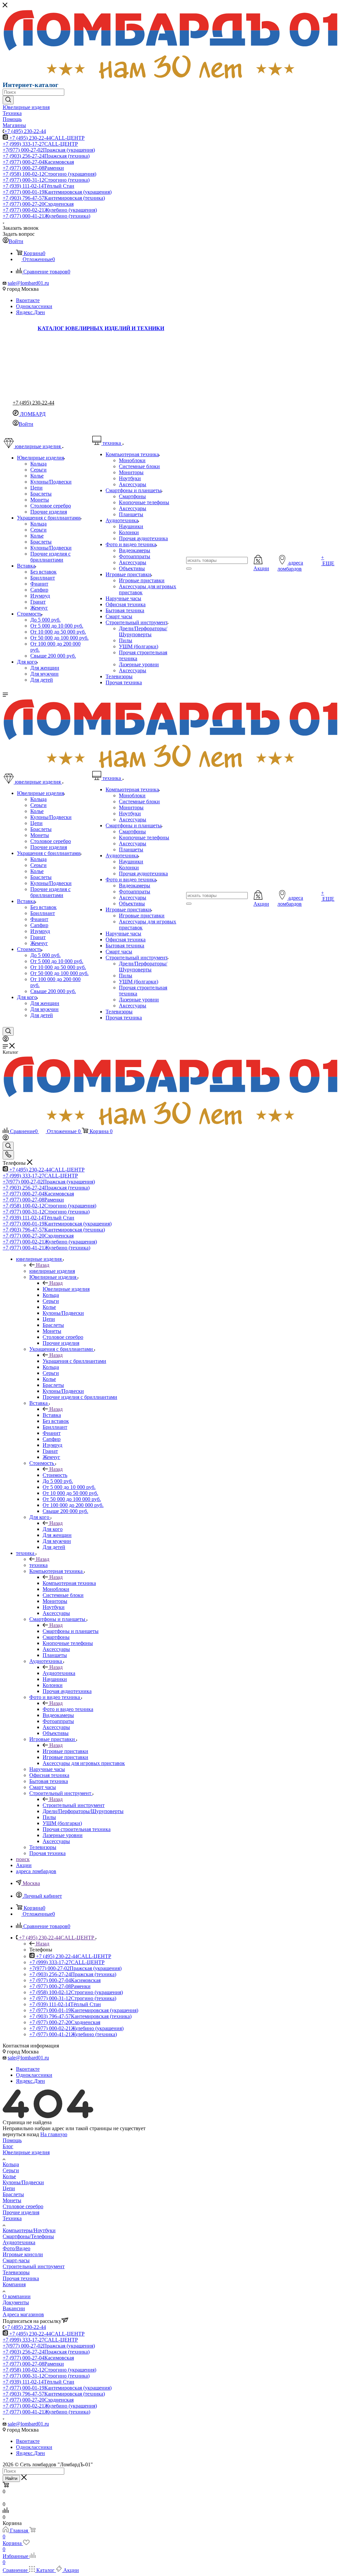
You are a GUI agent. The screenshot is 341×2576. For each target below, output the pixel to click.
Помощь (12, 2140)
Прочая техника (21, 2278)
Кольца (11, 2164)
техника (38, 1565)
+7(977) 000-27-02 (49, 150)
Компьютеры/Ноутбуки (29, 2230)
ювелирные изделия (52, 1271)
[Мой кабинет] (6, 1040)
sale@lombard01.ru (28, 283)
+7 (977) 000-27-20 (38, 204)
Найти (11, 2478)
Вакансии (14, 2308)
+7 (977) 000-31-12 (46, 180)
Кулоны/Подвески (23, 2182)
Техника (12, 2218)
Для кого (53, 1529)
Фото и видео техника (68, 1709)
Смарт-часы (16, 2260)
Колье (9, 2176)
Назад (43, 1265)
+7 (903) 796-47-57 (54, 198)
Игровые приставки (65, 1751)
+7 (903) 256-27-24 (46, 156)
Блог (8, 2146)
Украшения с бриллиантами (74, 1361)
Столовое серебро (23, 2206)
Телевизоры (16, 2272)
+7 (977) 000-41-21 (46, 216)
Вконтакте (28, 300)
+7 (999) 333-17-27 (40, 144)
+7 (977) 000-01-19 (57, 192)
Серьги (11, 2170)
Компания (14, 2284)
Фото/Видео (16, 2248)
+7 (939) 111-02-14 (38, 186)
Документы (16, 2302)
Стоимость (55, 1475)
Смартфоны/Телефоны (28, 2236)
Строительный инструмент (74, 1805)
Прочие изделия (21, 2212)
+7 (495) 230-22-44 (25, 131)
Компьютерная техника (69, 1583)
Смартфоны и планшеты (71, 1631)
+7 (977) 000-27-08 (33, 168)
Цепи (9, 2188)
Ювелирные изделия (66, 1289)
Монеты (12, 2200)
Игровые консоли (23, 2254)
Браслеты (13, 2194)
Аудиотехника (59, 1673)
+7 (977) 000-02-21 (50, 210)
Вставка (52, 1415)
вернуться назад (21, 2134)
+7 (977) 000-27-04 (38, 162)
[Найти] (8, 100)
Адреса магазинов (23, 2314)
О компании (17, 2296)
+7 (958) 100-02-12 (49, 174)
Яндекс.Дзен (30, 312)
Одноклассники (34, 306)
